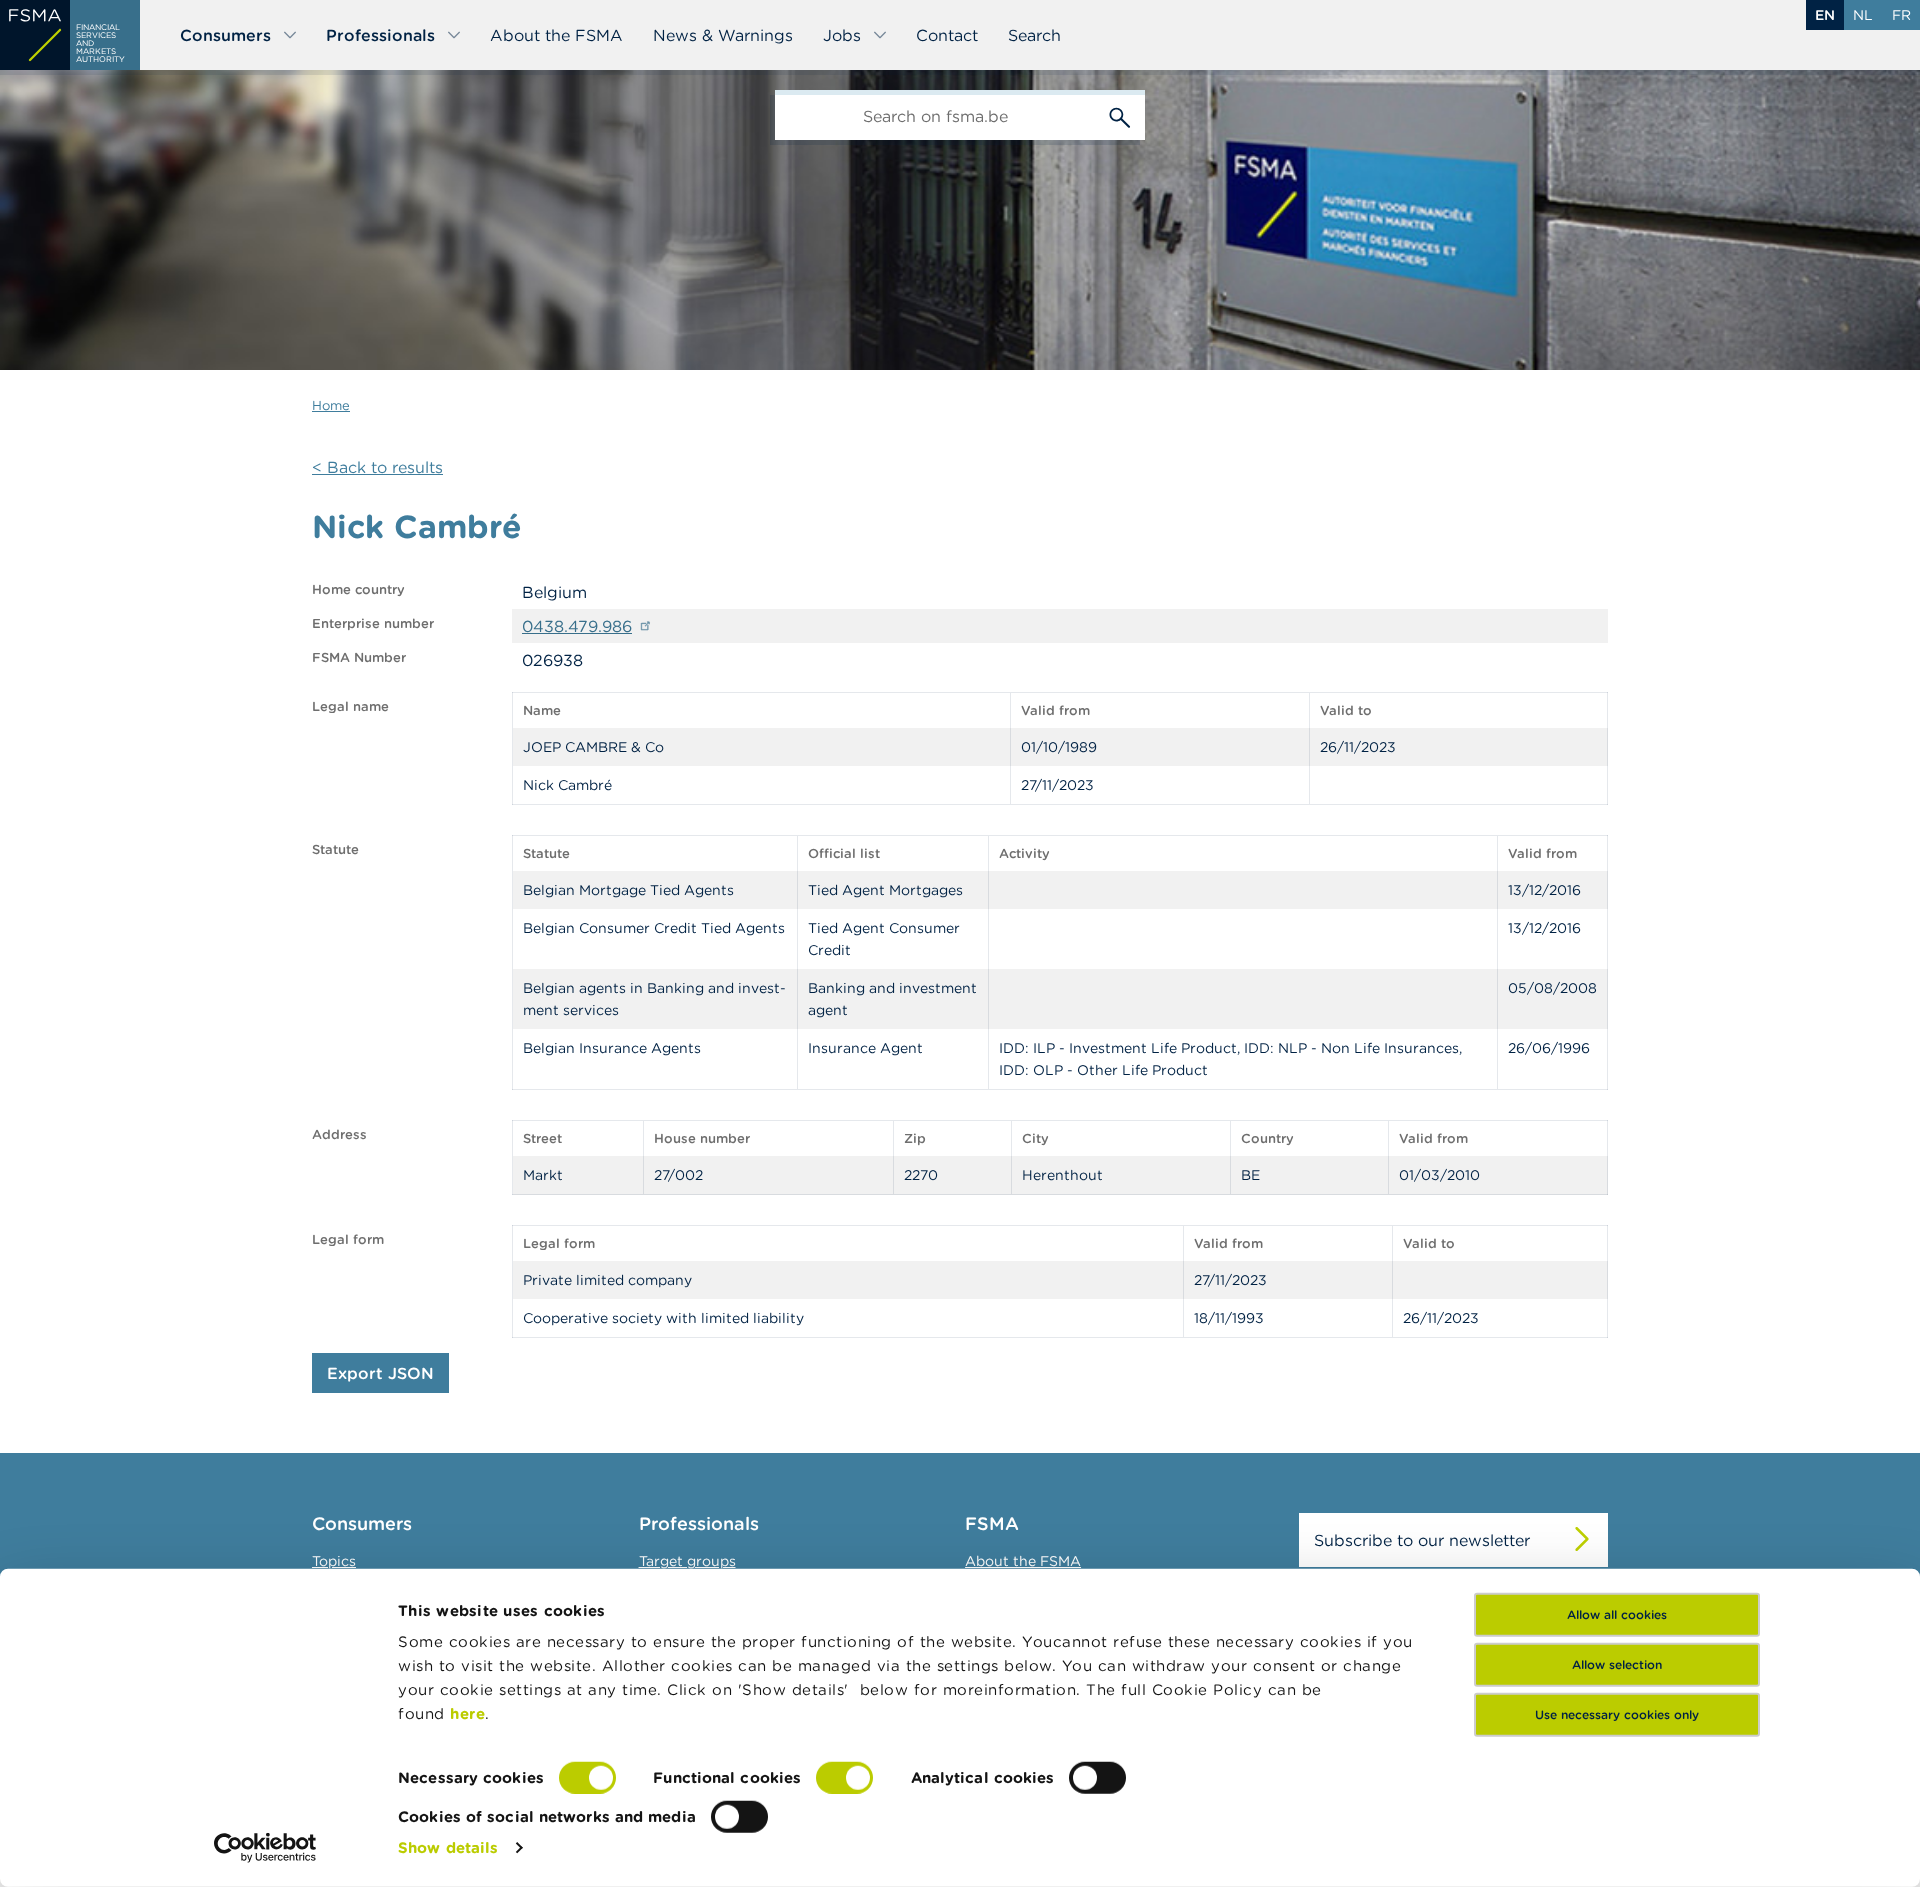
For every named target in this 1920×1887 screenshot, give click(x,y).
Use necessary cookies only (1617, 1714)
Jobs (842, 35)
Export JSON (380, 1373)
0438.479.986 (577, 626)
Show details (448, 1847)
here (467, 1713)
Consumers (225, 35)
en (1825, 15)
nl (1863, 15)
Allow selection (1617, 1664)
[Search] (1120, 115)
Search (1034, 35)
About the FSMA (556, 35)
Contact (947, 35)
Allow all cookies (1617, 1614)
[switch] (844, 1778)
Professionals (380, 35)
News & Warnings (723, 35)
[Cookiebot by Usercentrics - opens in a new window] (265, 1848)
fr (1901, 15)
